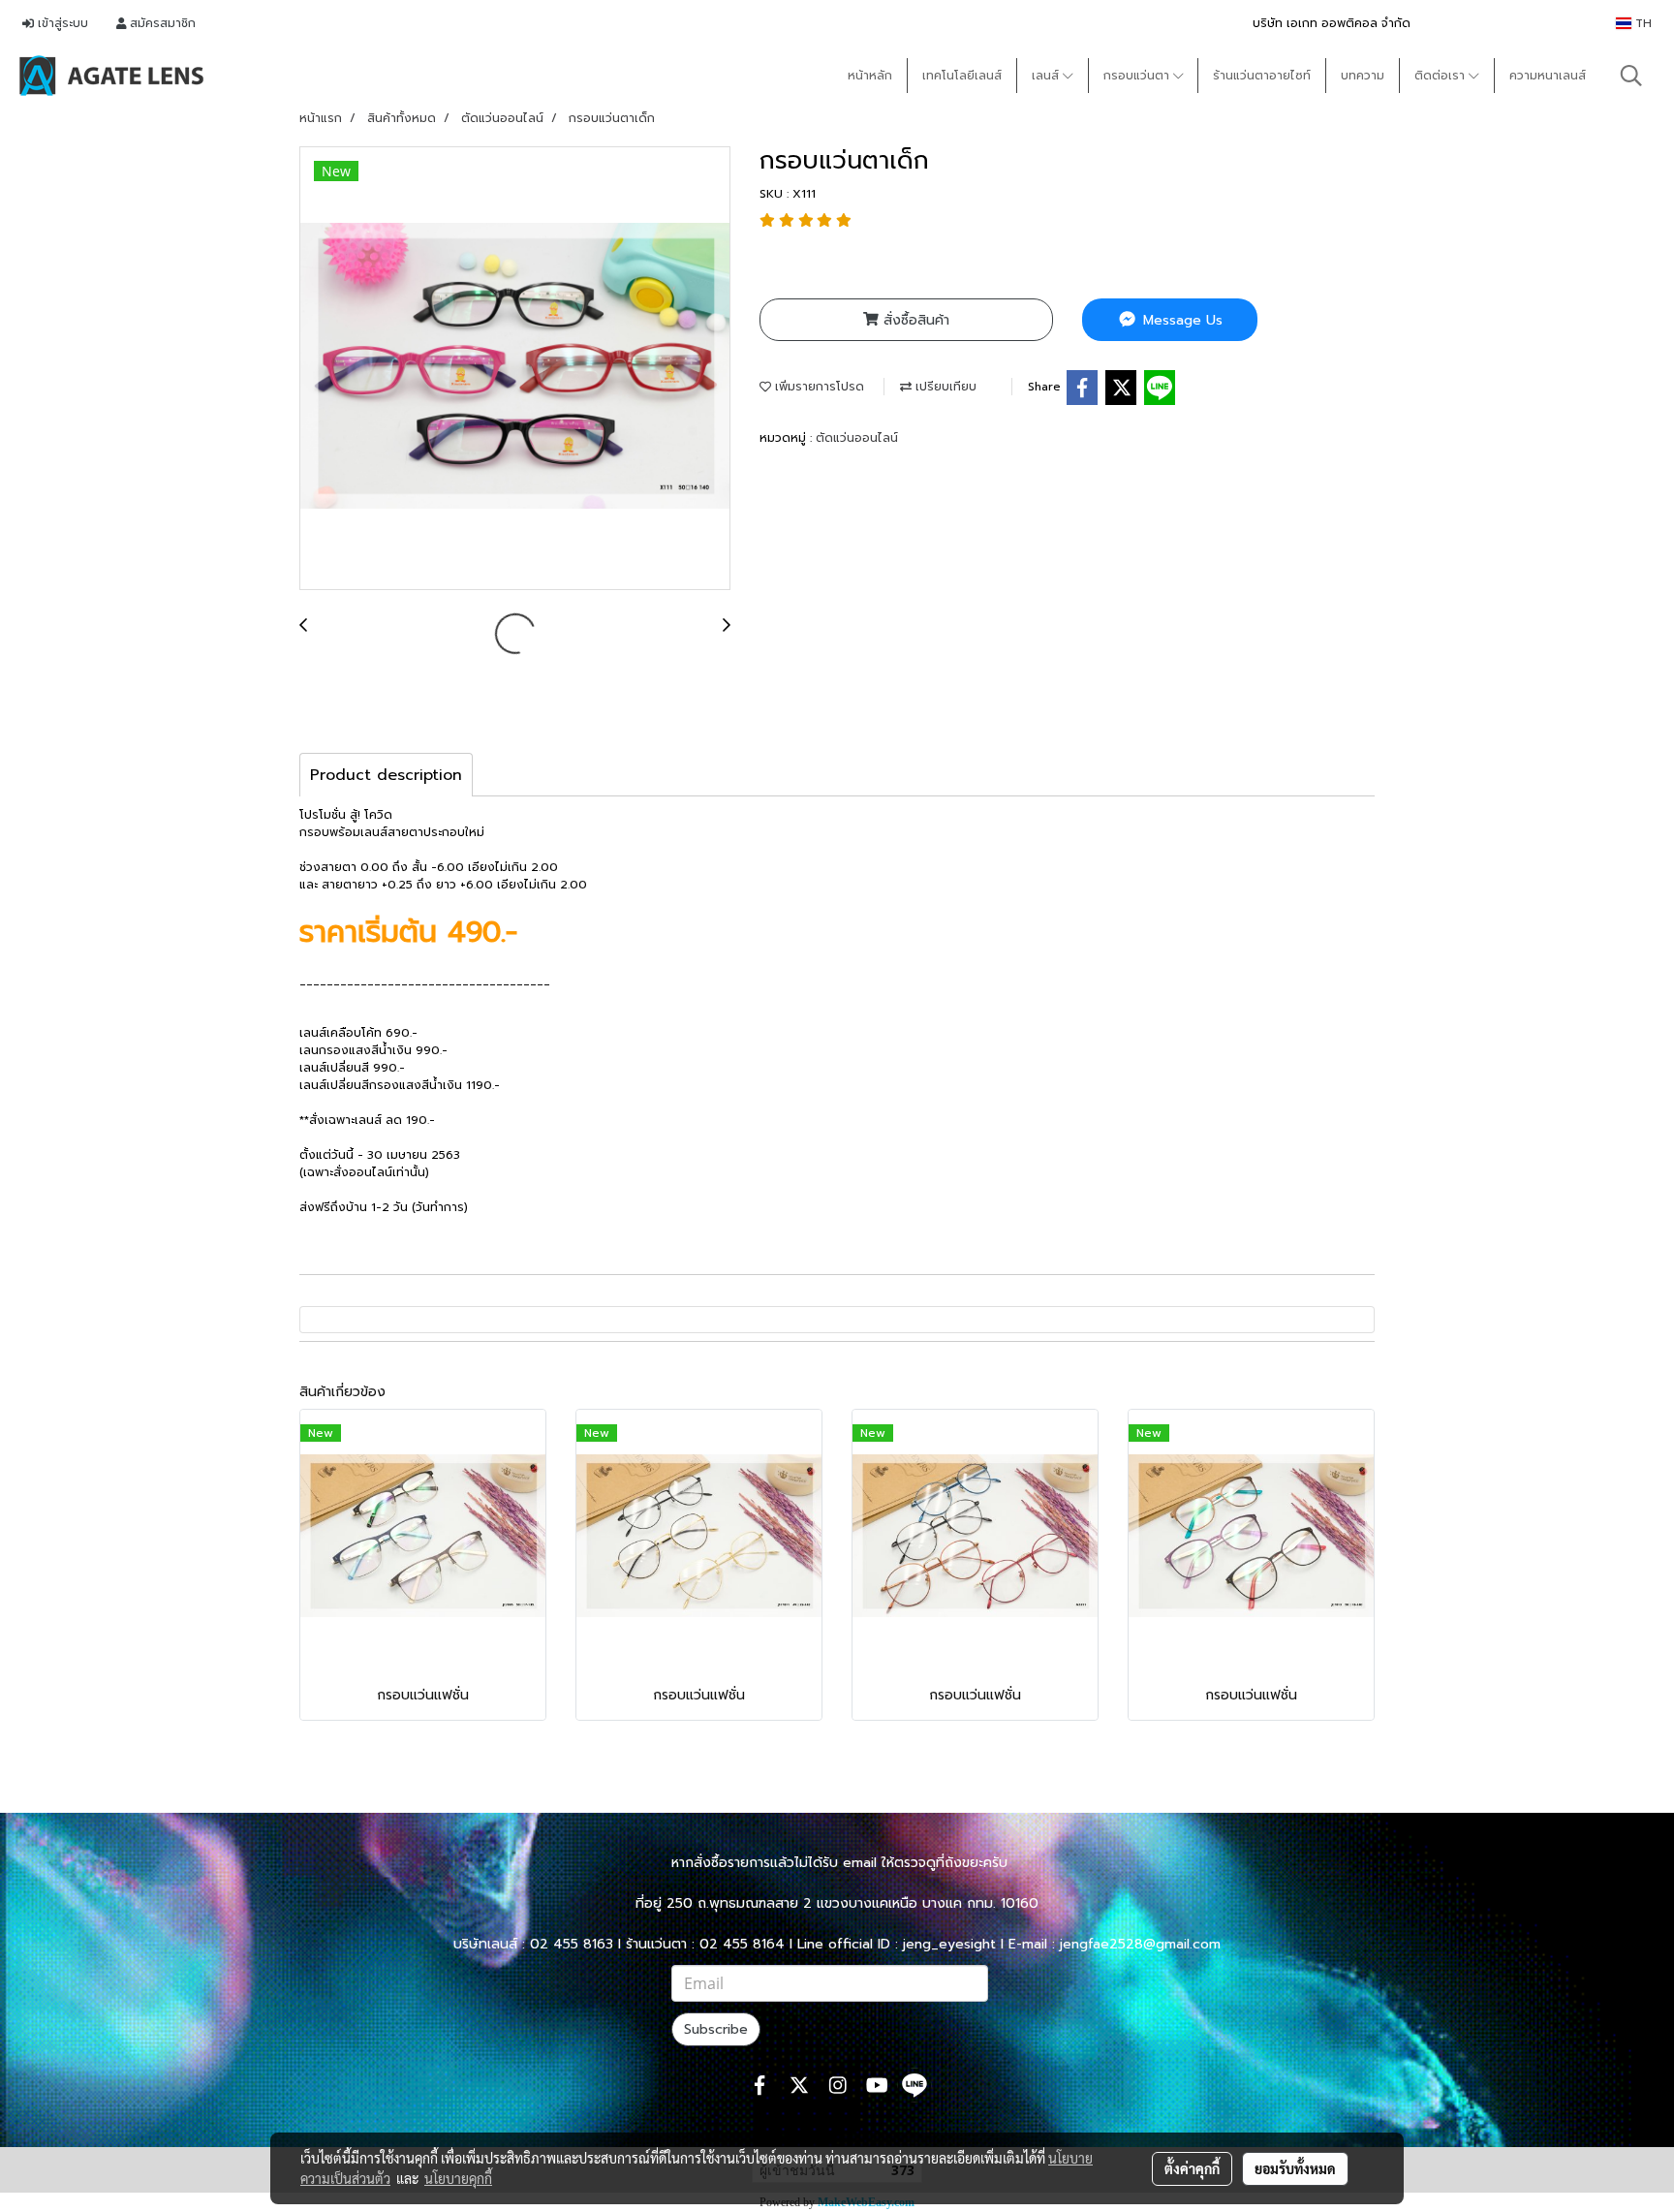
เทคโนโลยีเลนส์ (962, 76)
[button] (1631, 76)
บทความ (1363, 76)
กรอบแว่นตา (1138, 76)
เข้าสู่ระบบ (61, 23)
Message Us (1180, 320)
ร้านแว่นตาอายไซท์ (1262, 76)
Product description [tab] (386, 775)
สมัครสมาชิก (161, 23)
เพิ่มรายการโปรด (818, 387)
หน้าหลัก (870, 76)
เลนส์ (1047, 76)
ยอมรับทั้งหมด (1295, 2168)
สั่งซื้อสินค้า (914, 320)
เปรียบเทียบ (944, 387)
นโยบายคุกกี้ (458, 2178)
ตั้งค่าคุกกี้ (1192, 2168)
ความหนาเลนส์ (1548, 76)
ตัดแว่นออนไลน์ (857, 438)
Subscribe (716, 2029)
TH (1642, 23)
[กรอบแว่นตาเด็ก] (515, 369)
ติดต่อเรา (1441, 76)
